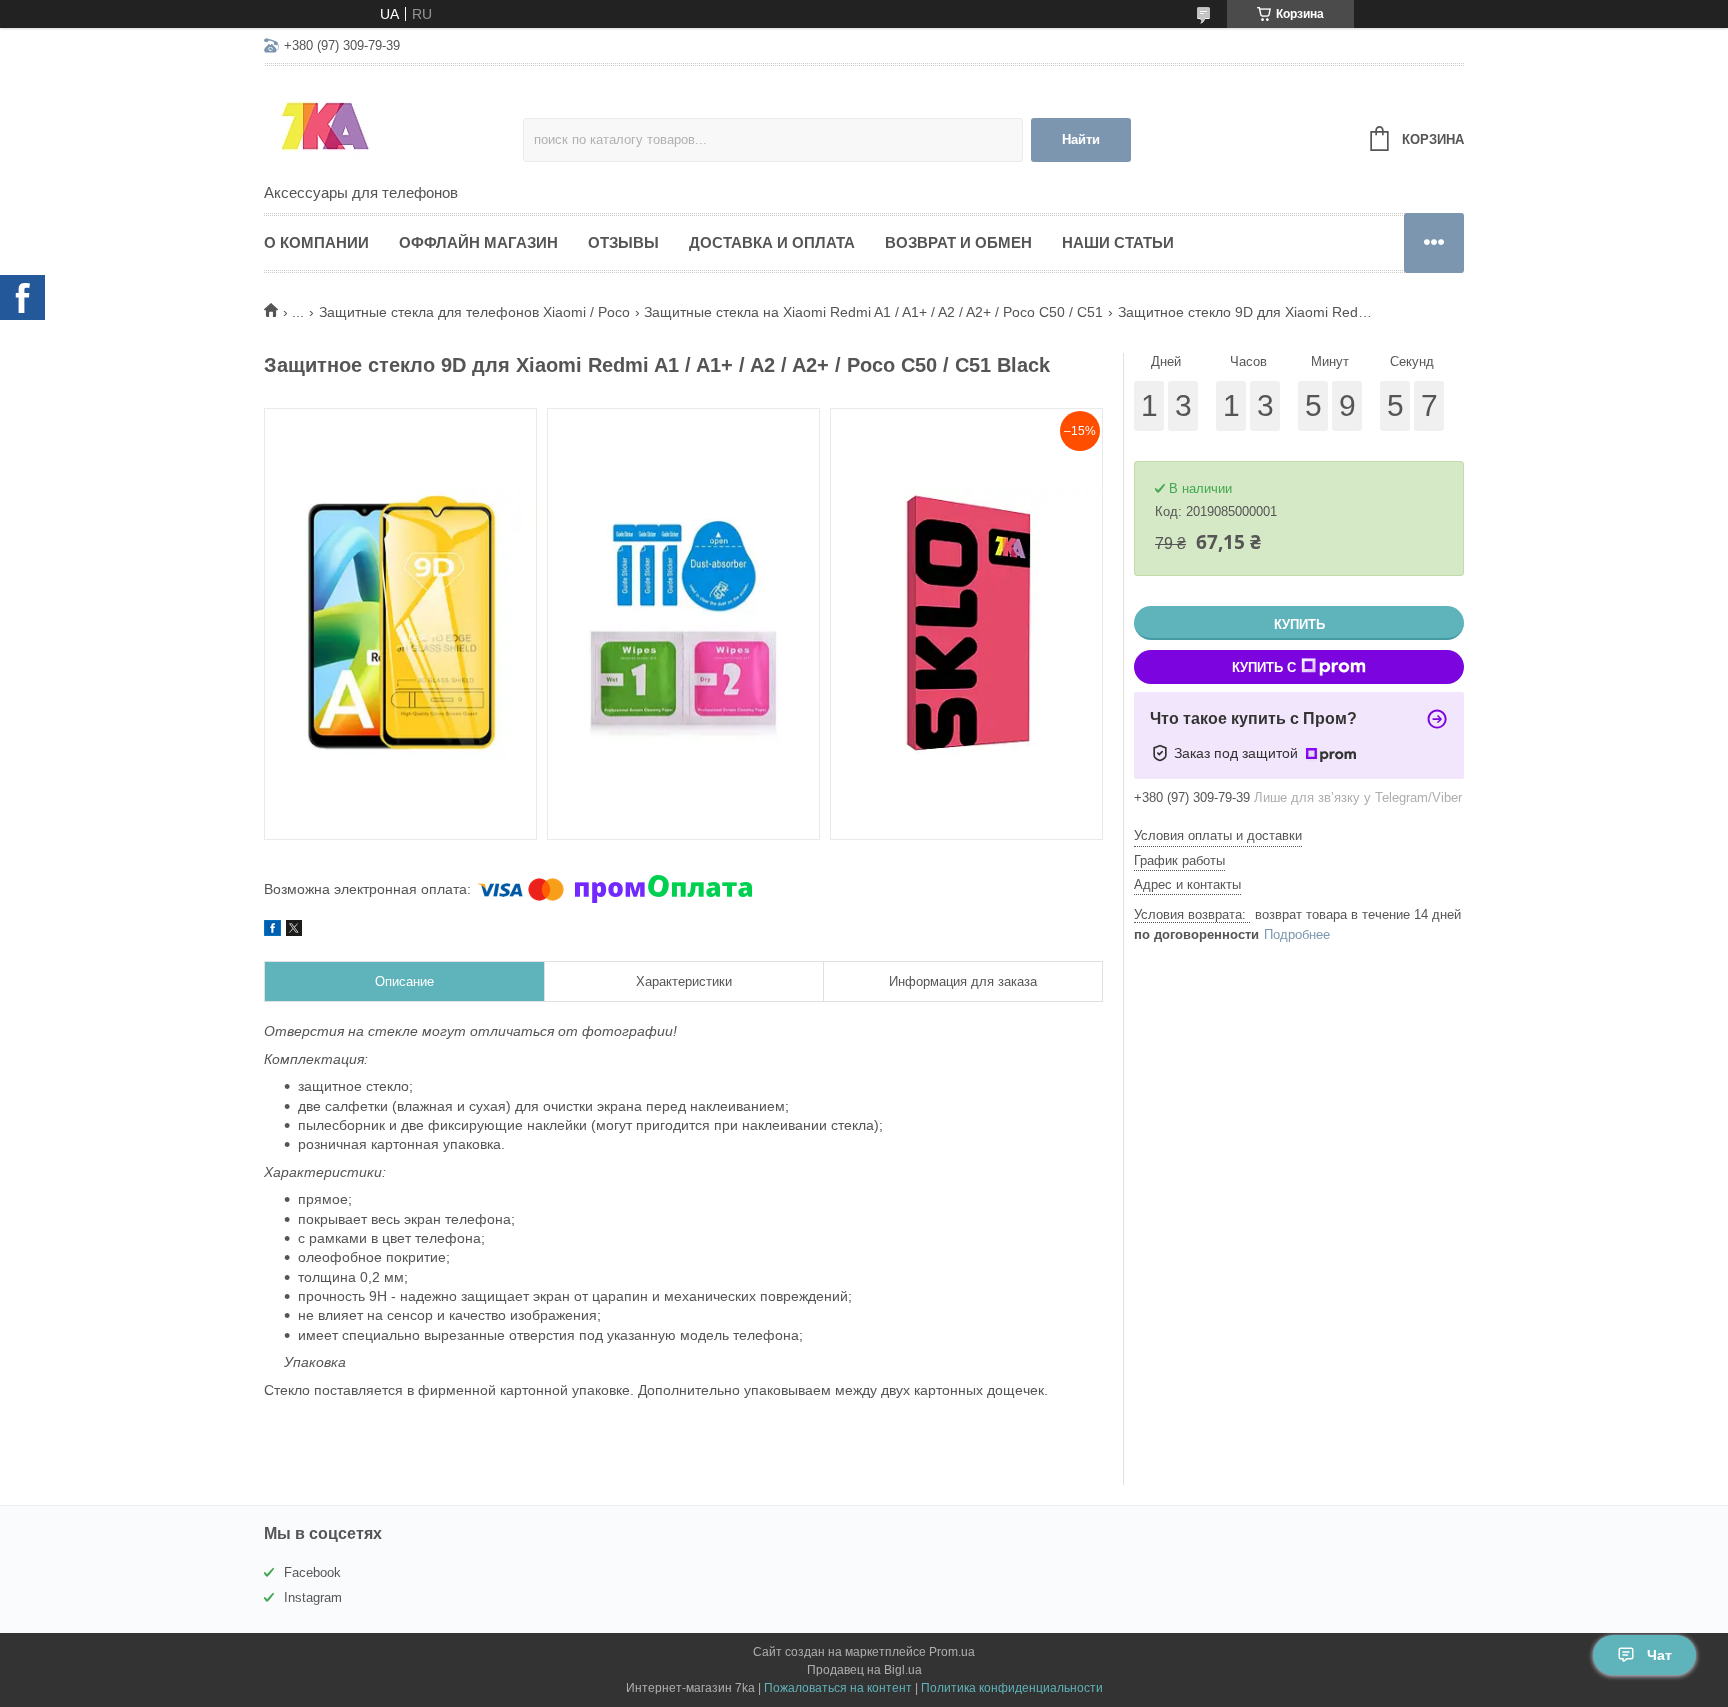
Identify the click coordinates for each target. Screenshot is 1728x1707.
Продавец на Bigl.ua (864, 1670)
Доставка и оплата (772, 242)
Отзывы (623, 242)
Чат (1659, 1655)
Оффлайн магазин (478, 242)
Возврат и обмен (958, 242)
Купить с (1264, 667)
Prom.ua (952, 1652)
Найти (1081, 139)
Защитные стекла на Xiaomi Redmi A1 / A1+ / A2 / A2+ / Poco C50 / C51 (873, 312)
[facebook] (272, 931)
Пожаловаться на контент (838, 1688)
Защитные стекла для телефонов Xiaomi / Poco (474, 312)
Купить (1299, 624)
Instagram (313, 1597)
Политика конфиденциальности (1012, 1688)
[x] (294, 931)
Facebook (312, 1572)
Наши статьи (1118, 242)
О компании (316, 242)
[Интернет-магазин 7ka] (393, 126)
